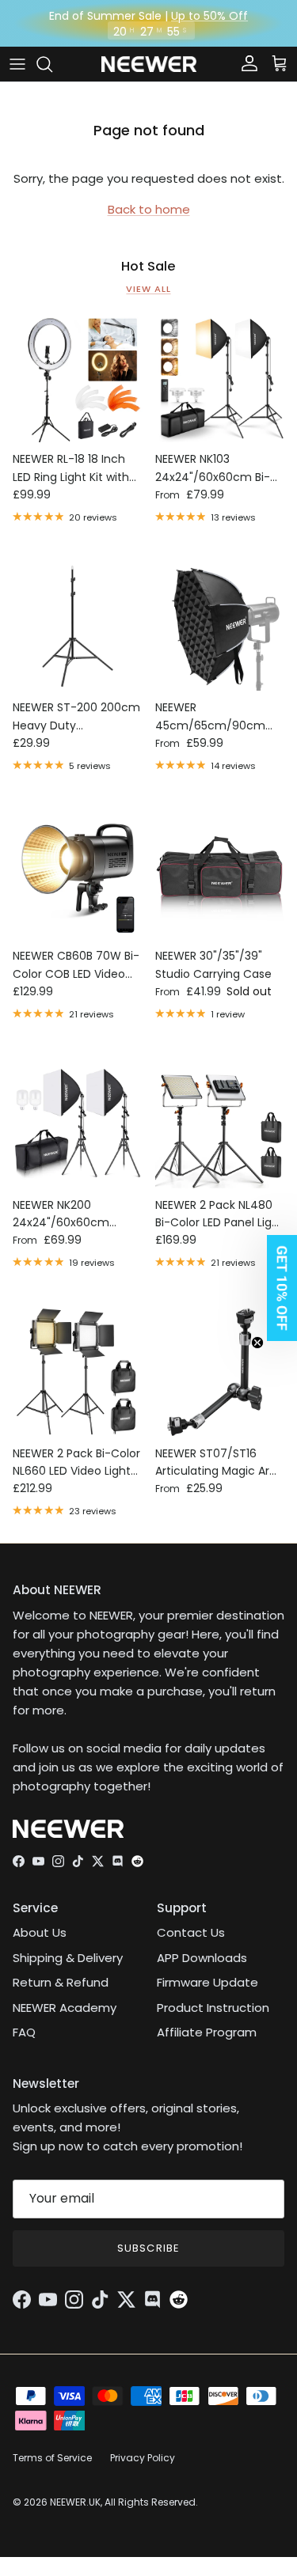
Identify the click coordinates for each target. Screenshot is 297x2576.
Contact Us (191, 1932)
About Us (40, 1932)
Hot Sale (148, 267)
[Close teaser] (257, 1343)
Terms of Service (52, 2458)
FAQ (24, 2032)
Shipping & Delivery (68, 1958)
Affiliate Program (207, 2032)
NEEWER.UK (75, 2502)
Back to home (149, 209)
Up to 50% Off (209, 16)
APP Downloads (202, 1958)
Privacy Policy (143, 2458)
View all (148, 289)
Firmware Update (208, 1982)
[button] (277, 1288)
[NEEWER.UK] (149, 64)
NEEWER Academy (65, 2008)
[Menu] (17, 64)
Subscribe (148, 2248)
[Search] (52, 64)
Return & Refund (61, 1982)
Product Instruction (213, 2008)
